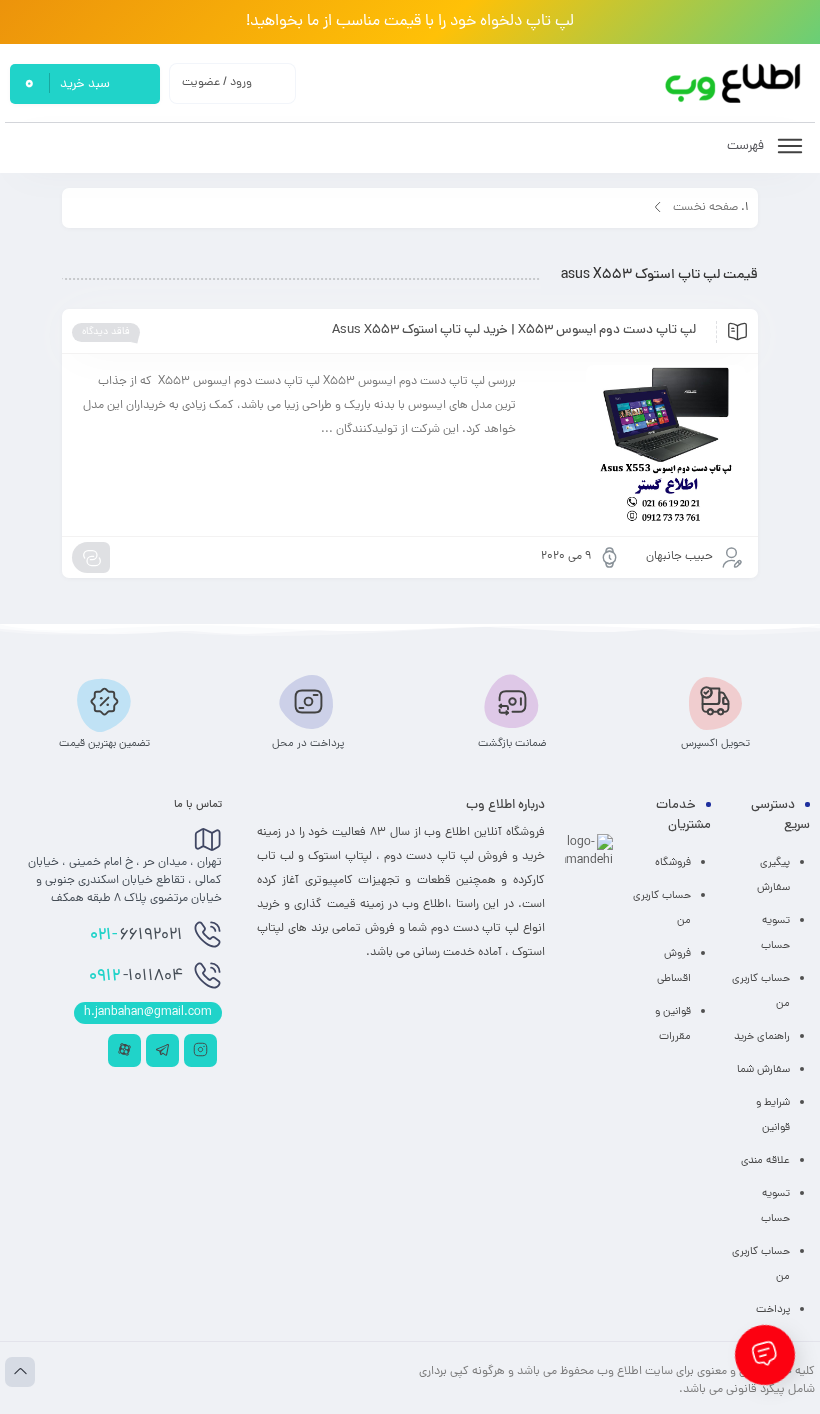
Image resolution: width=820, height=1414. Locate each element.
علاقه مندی (765, 1161)
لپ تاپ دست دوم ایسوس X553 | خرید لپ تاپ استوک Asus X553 (514, 331)
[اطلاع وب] (734, 83)
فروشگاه (673, 863)
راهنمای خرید (762, 1037)
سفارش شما (763, 1070)
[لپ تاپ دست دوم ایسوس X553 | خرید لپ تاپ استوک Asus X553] (640, 445)
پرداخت (773, 1310)
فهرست (747, 146)
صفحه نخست (705, 208)
